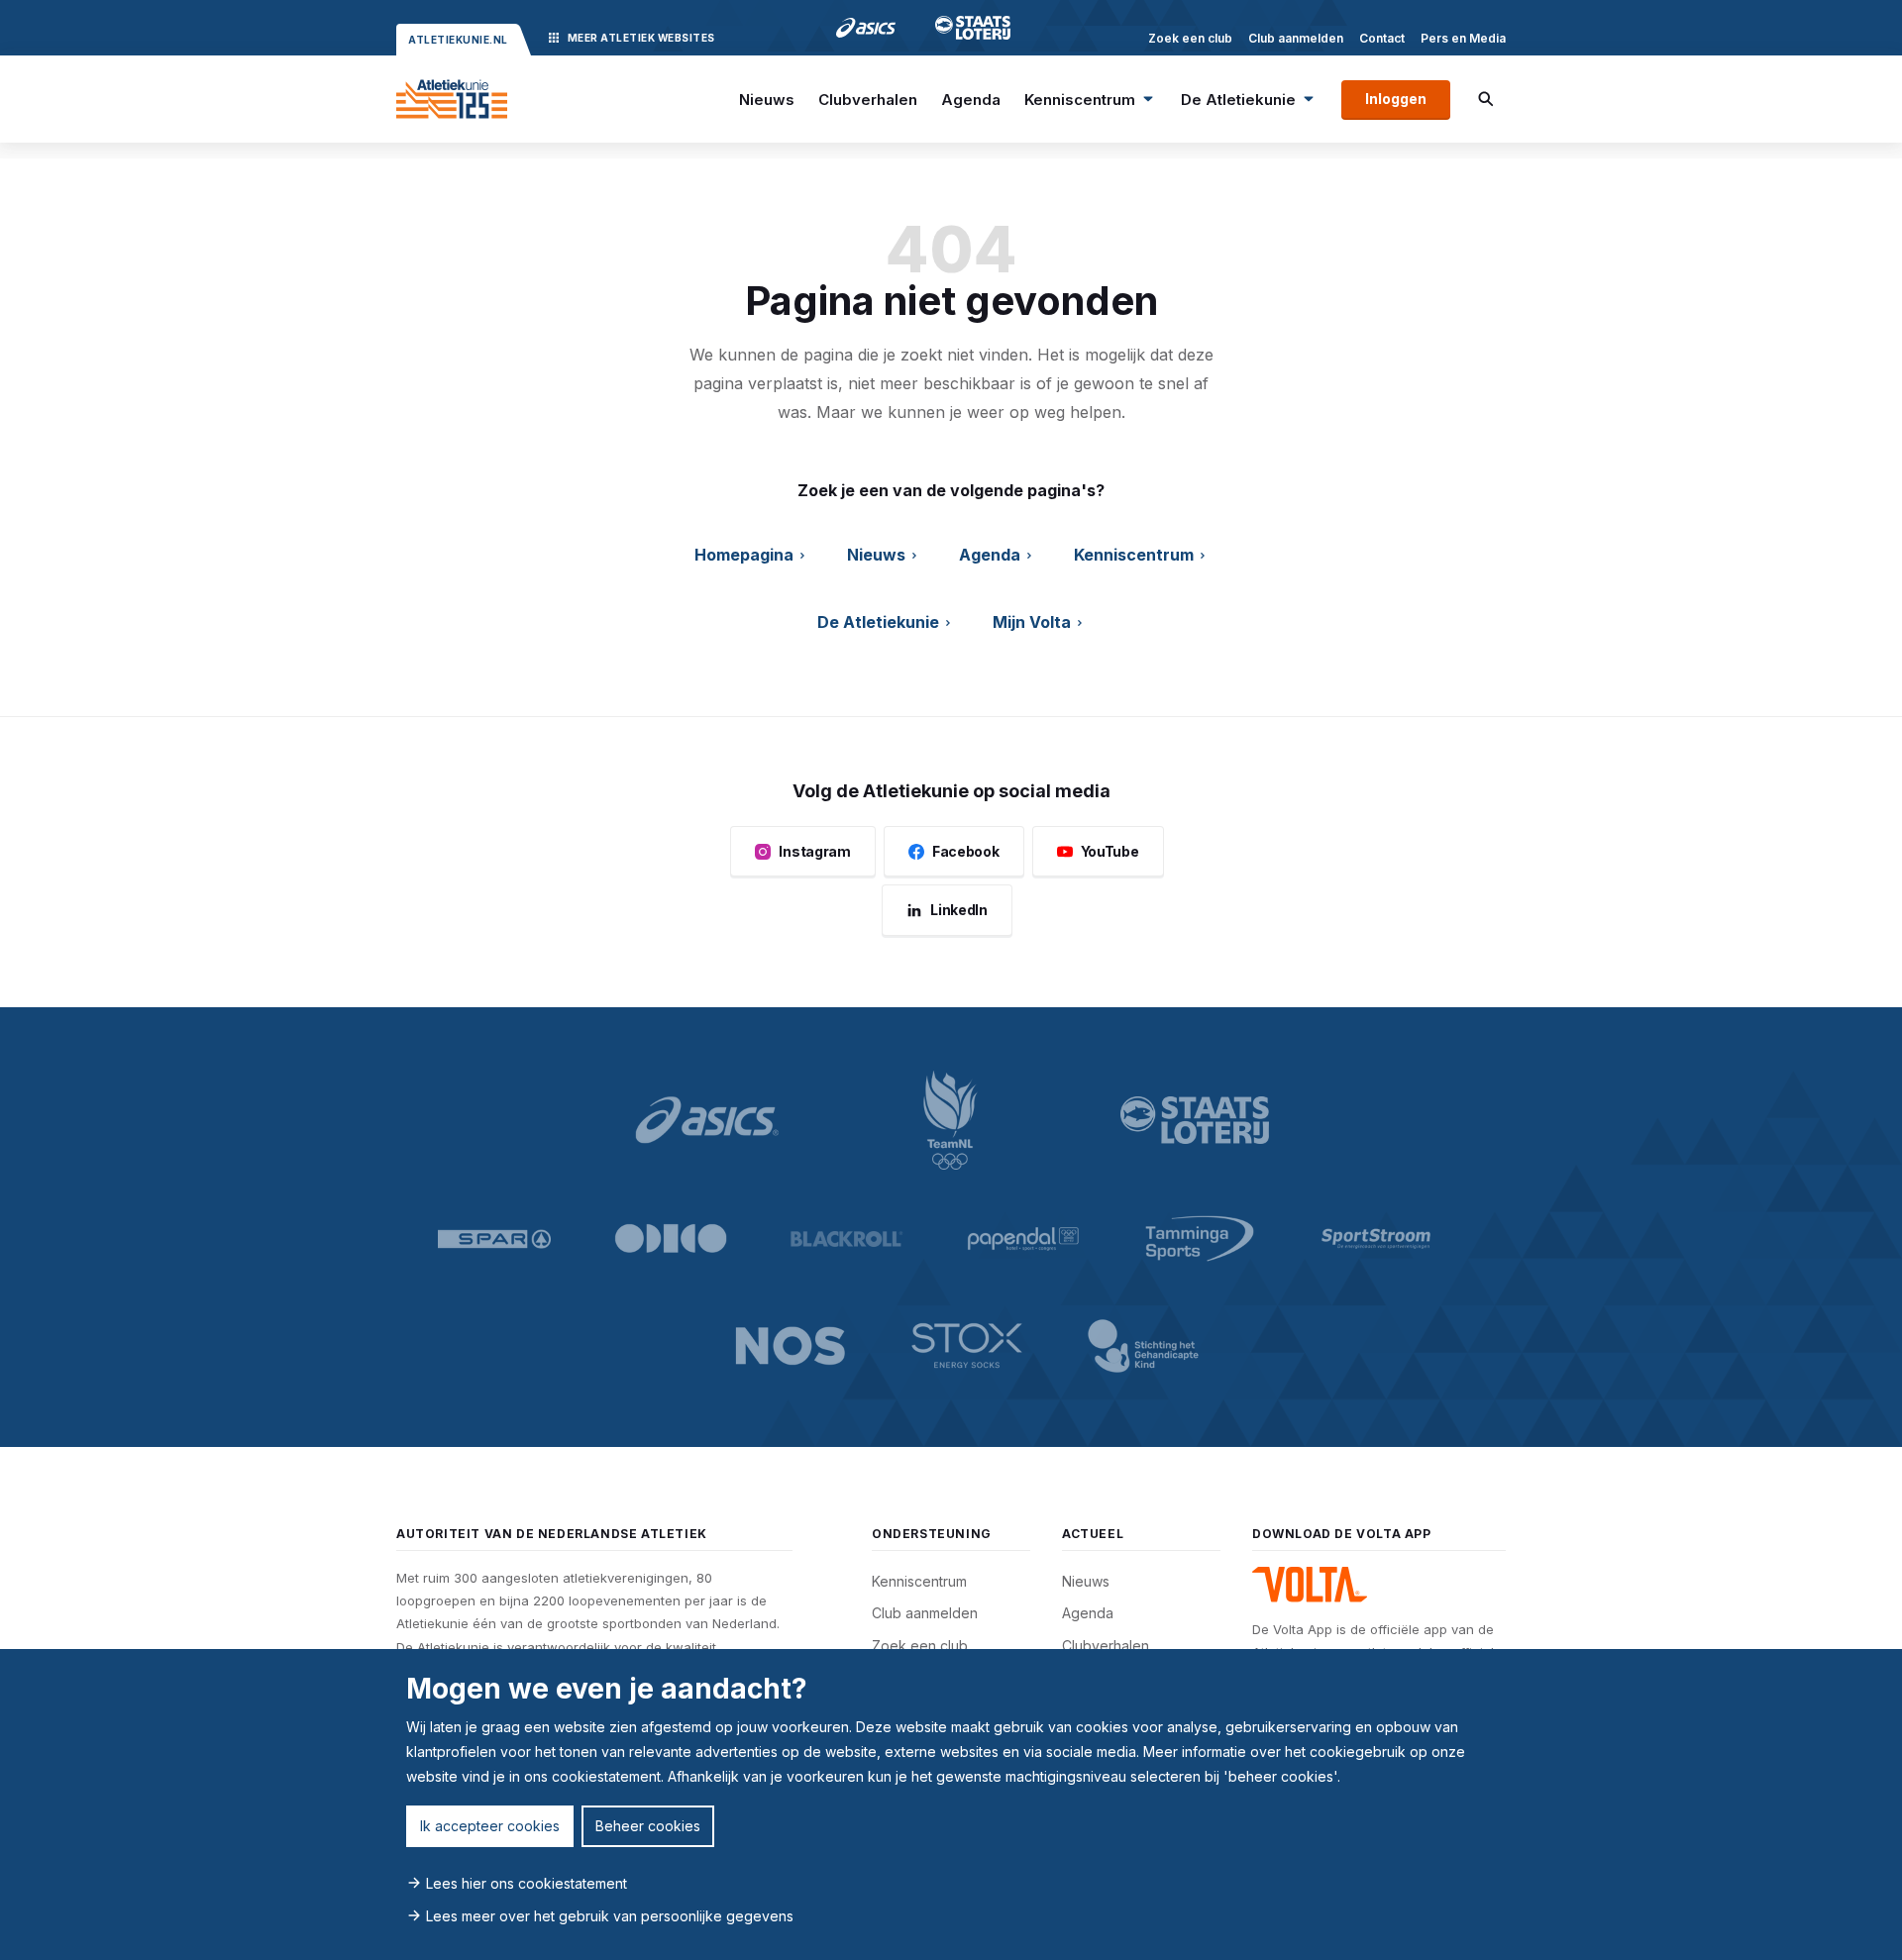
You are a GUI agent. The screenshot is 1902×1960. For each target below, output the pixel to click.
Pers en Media (1463, 38)
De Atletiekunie (1238, 100)
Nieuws (767, 100)
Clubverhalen (868, 100)
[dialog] (951, 1805)
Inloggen (1396, 99)
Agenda (971, 100)
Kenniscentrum (1080, 100)
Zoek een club (1190, 38)
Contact (1382, 38)
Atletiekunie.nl (458, 40)
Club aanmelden (1296, 38)
